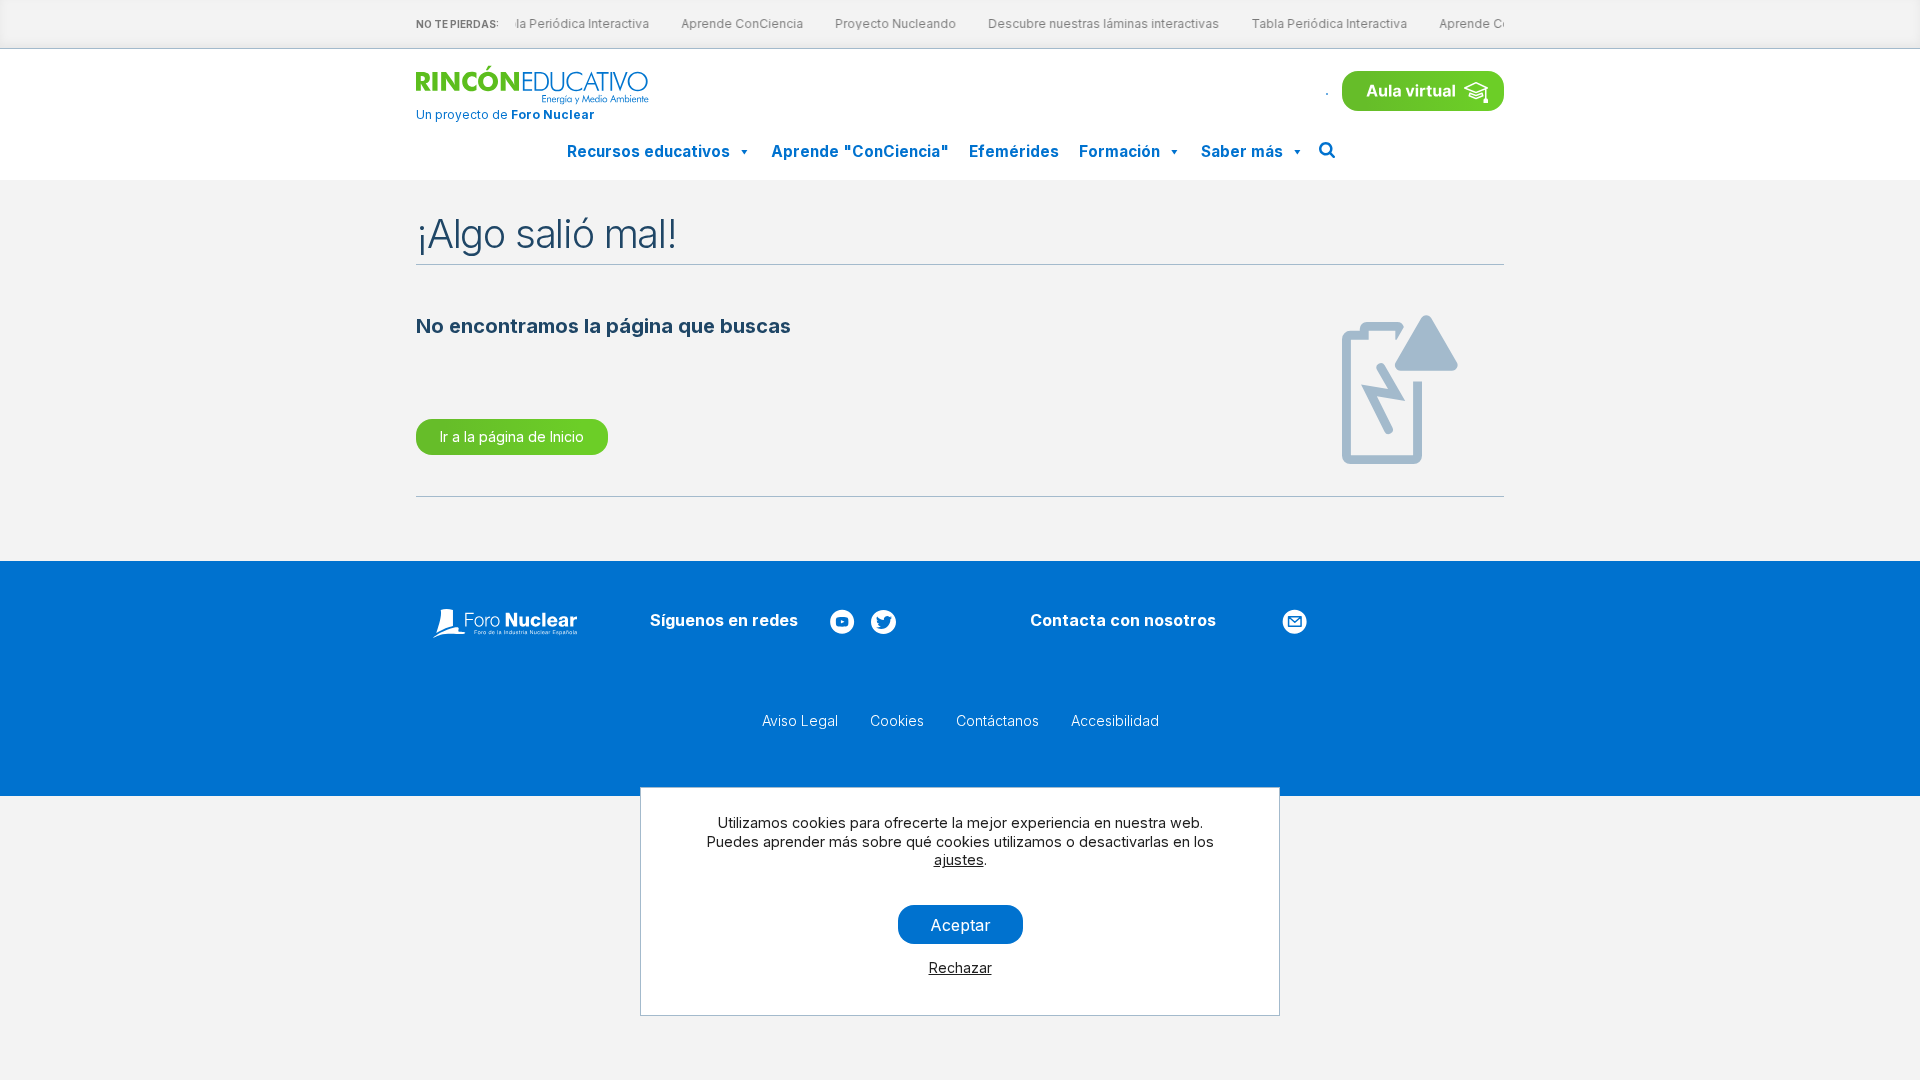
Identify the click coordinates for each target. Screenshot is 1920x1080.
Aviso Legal (800, 720)
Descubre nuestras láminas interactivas (1099, 23)
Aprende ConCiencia (738, 23)
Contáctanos (997, 720)
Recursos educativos (648, 151)
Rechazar (960, 967)
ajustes (959, 859)
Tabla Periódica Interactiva (567, 23)
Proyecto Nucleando (891, 23)
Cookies (897, 720)
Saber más (1242, 151)
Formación (1119, 151)
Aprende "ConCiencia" (860, 151)
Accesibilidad (1115, 720)
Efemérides (1014, 151)
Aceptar (960, 924)
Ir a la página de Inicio (512, 436)
